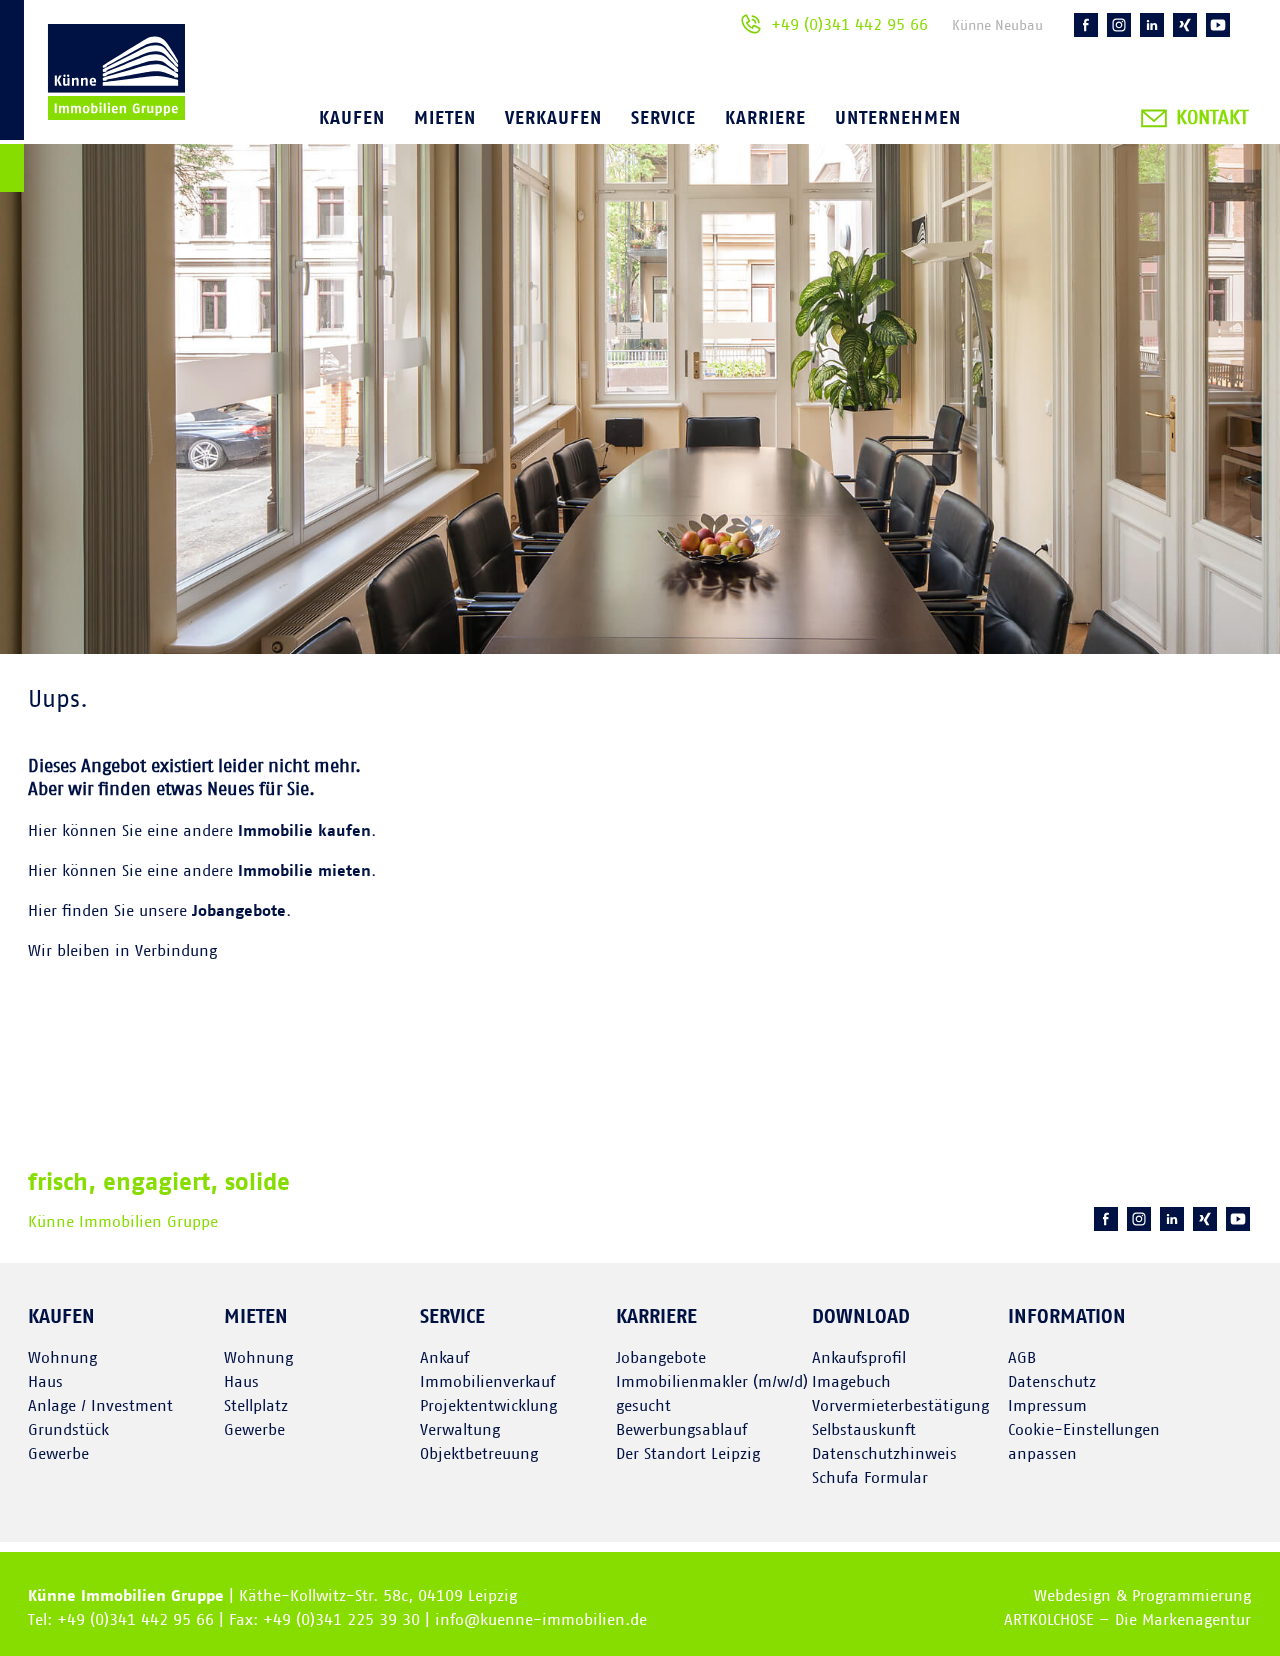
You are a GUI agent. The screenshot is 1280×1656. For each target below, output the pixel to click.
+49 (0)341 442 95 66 (849, 25)
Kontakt (1212, 118)
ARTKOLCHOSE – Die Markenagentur (1127, 1620)
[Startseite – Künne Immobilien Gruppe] (92, 99)
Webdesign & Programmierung (1142, 1596)
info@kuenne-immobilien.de (541, 1620)
